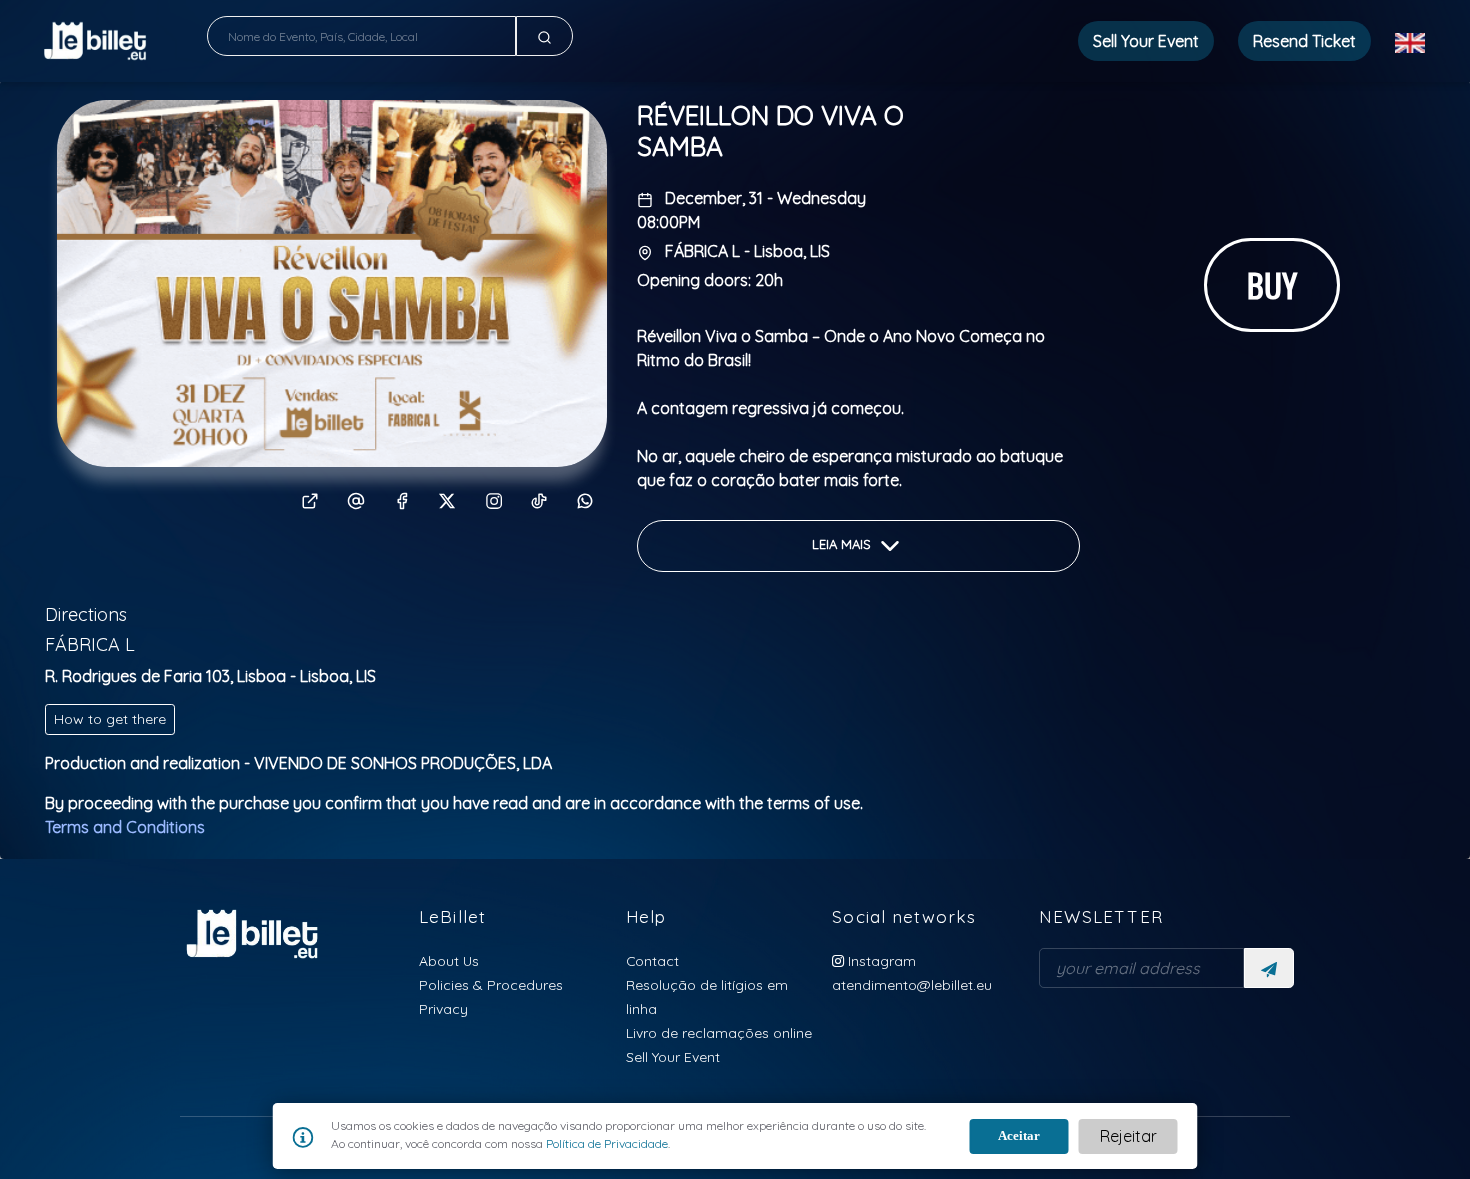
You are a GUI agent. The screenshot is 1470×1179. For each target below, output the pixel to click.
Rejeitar (1128, 1136)
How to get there (110, 719)
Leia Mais (843, 545)
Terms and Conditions (125, 827)
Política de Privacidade (605, 1143)
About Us (449, 960)
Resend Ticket (1304, 41)
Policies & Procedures (491, 984)
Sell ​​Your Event (1146, 41)
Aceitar (1019, 1135)
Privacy (443, 1008)
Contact (652, 960)
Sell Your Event (673, 1056)
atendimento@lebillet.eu (912, 984)
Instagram (880, 960)
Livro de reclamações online (719, 1032)
